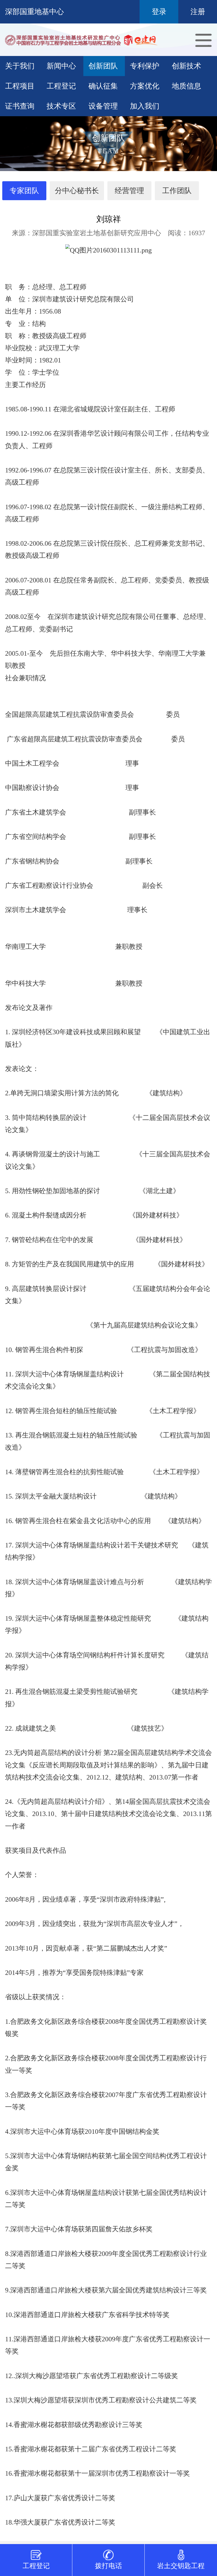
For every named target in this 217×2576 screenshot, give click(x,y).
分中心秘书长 (77, 191)
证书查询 (20, 106)
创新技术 (186, 66)
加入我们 (145, 106)
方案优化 (145, 86)
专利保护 (145, 66)
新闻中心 (61, 66)
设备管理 (103, 106)
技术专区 (61, 106)
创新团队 (103, 66)
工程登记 (61, 86)
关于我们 (20, 66)
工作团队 (177, 191)
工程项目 (20, 86)
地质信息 (186, 86)
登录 (159, 12)
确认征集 (103, 86)
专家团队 (24, 191)
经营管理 (129, 191)
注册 (198, 12)
